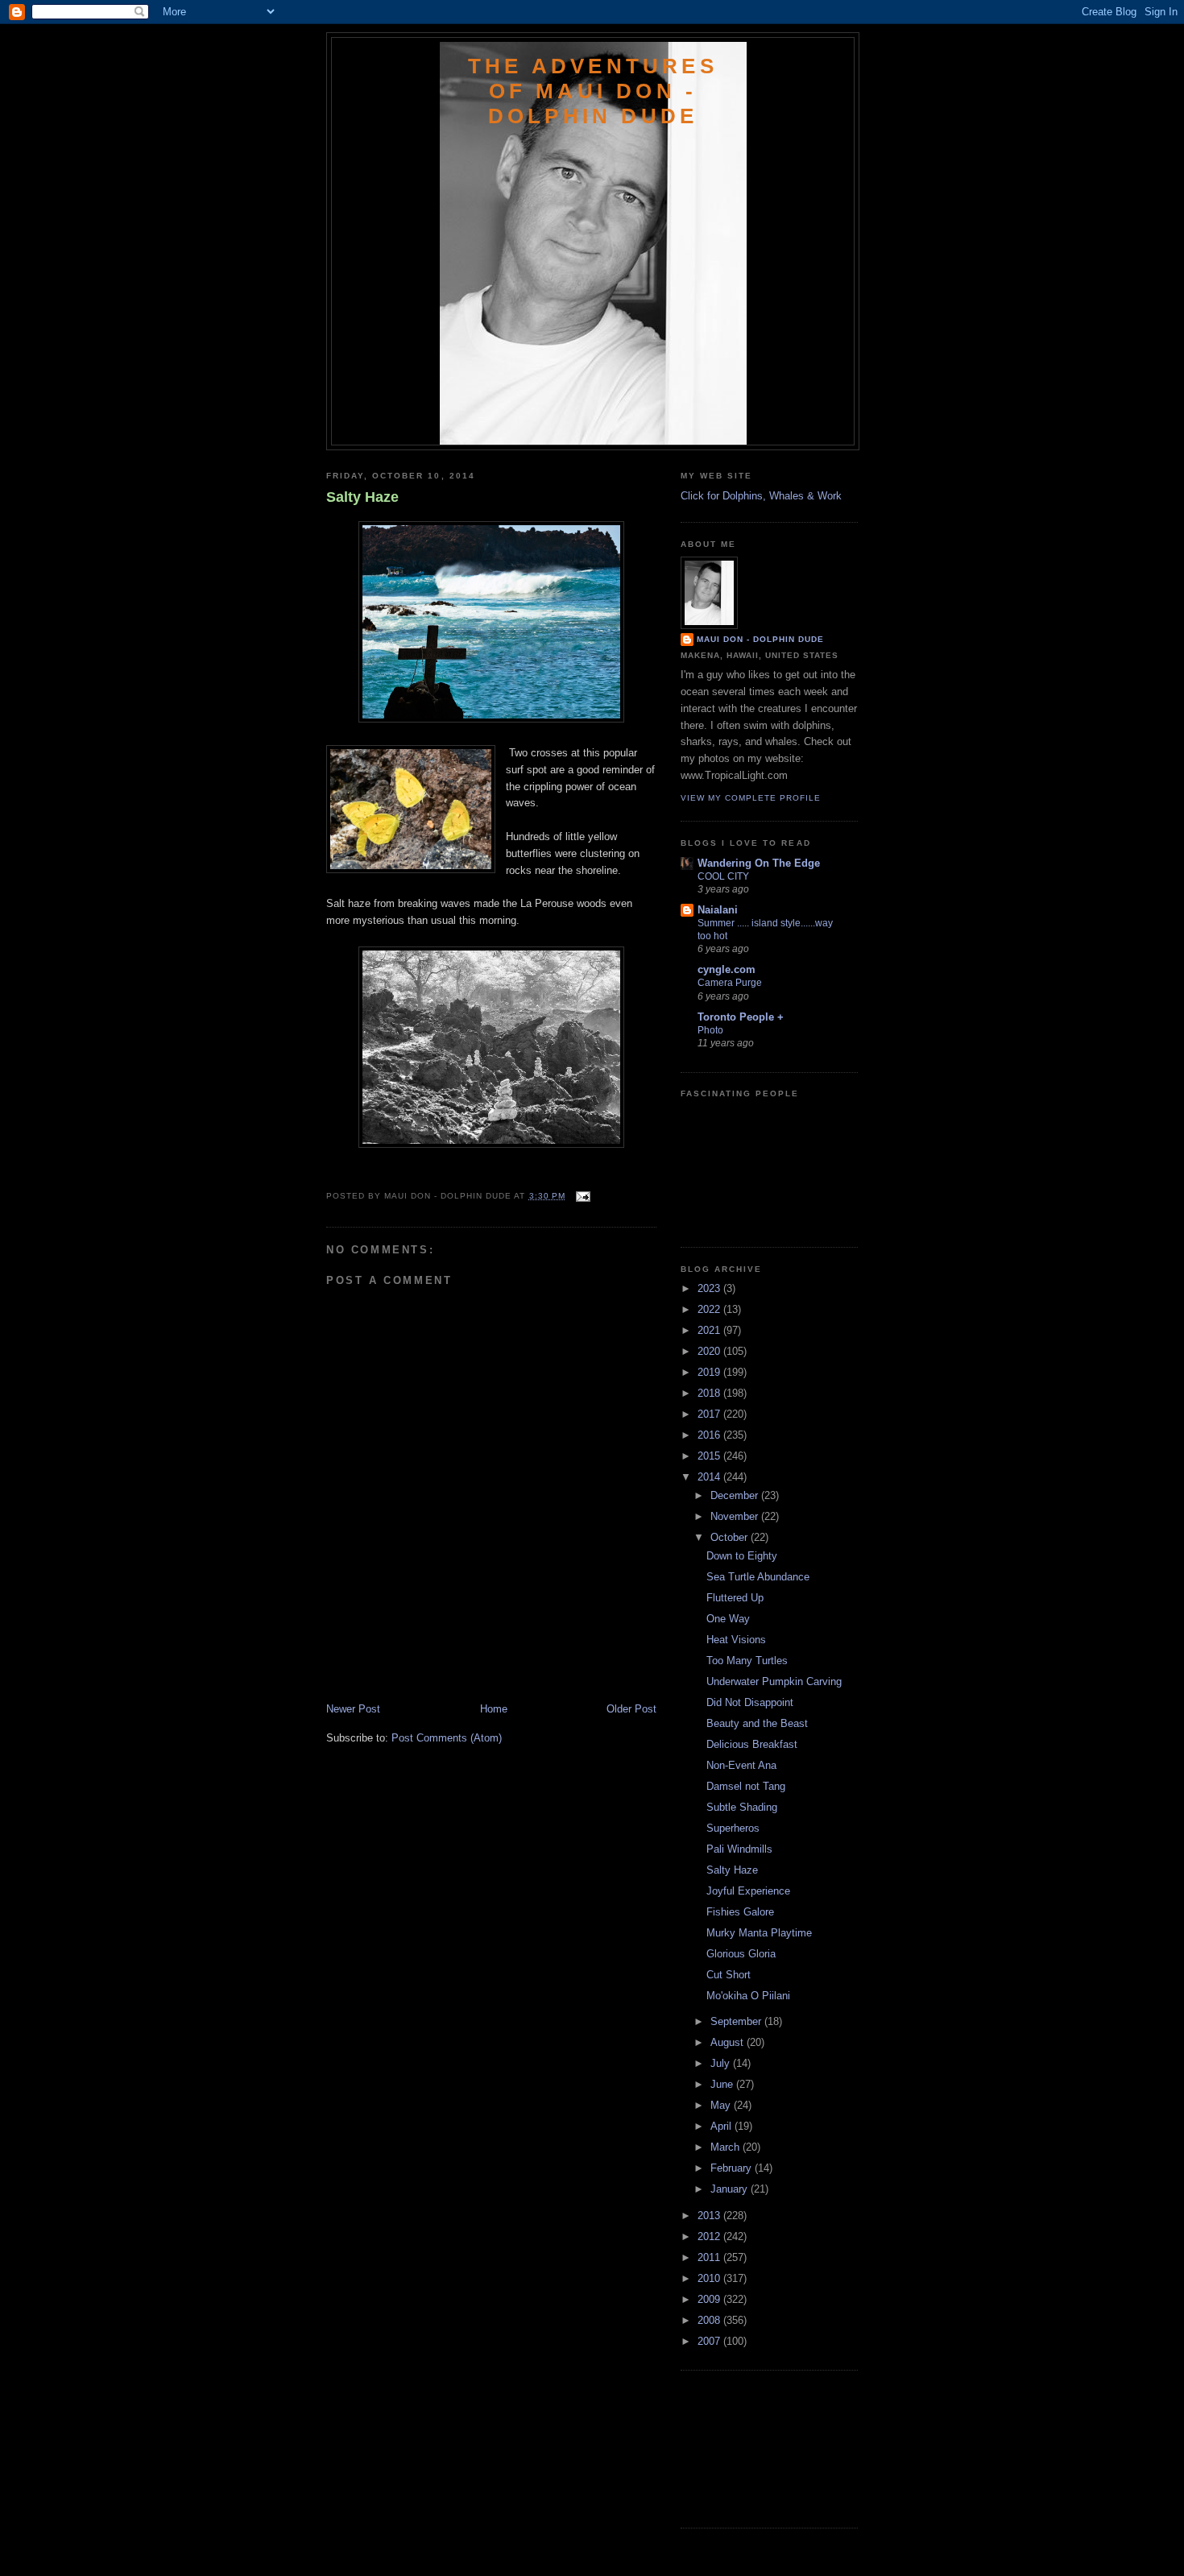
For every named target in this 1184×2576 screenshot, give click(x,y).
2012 (710, 2236)
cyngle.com (727, 969)
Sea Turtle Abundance (758, 1577)
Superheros (733, 1828)
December (736, 1495)
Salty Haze (362, 497)
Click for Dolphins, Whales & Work (761, 496)
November (736, 1516)
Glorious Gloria (741, 1954)
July (722, 2063)
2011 (710, 2257)
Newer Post (353, 1709)
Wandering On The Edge (759, 863)
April (722, 2126)
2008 (710, 2320)
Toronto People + (741, 1017)
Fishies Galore (740, 1912)
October (731, 1537)
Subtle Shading (742, 1807)
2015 (710, 1456)
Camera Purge (730, 983)
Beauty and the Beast (757, 1723)
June (723, 2084)
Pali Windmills (739, 1849)
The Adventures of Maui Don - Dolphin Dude (593, 91)
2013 (710, 2216)
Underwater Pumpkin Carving (774, 1681)
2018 (710, 1393)
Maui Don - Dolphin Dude (760, 639)
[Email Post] (581, 1196)
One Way (728, 1619)
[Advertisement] (420, 1666)
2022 (710, 1309)
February (733, 2168)
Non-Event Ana (741, 1765)
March (727, 2147)
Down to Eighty (742, 1556)
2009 (710, 2299)
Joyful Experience (748, 1891)
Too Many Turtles (747, 1661)
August (729, 2042)
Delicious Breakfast (752, 1744)
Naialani (718, 910)
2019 (710, 1372)
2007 (710, 2341)
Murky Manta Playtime (759, 1933)
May (722, 2105)
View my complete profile (751, 798)
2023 (710, 1288)
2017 (710, 1414)
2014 (710, 1477)
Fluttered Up (735, 1598)
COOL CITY (723, 876)
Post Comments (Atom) (447, 1738)
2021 (710, 1330)
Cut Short (729, 1975)
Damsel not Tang (746, 1786)
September (737, 2021)
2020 (710, 1351)
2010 (710, 2278)
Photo (710, 1030)
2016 (710, 1435)
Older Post (631, 1709)
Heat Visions (736, 1640)
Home (494, 1709)
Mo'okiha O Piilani (748, 1996)
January (731, 2189)
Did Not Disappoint (750, 1702)
